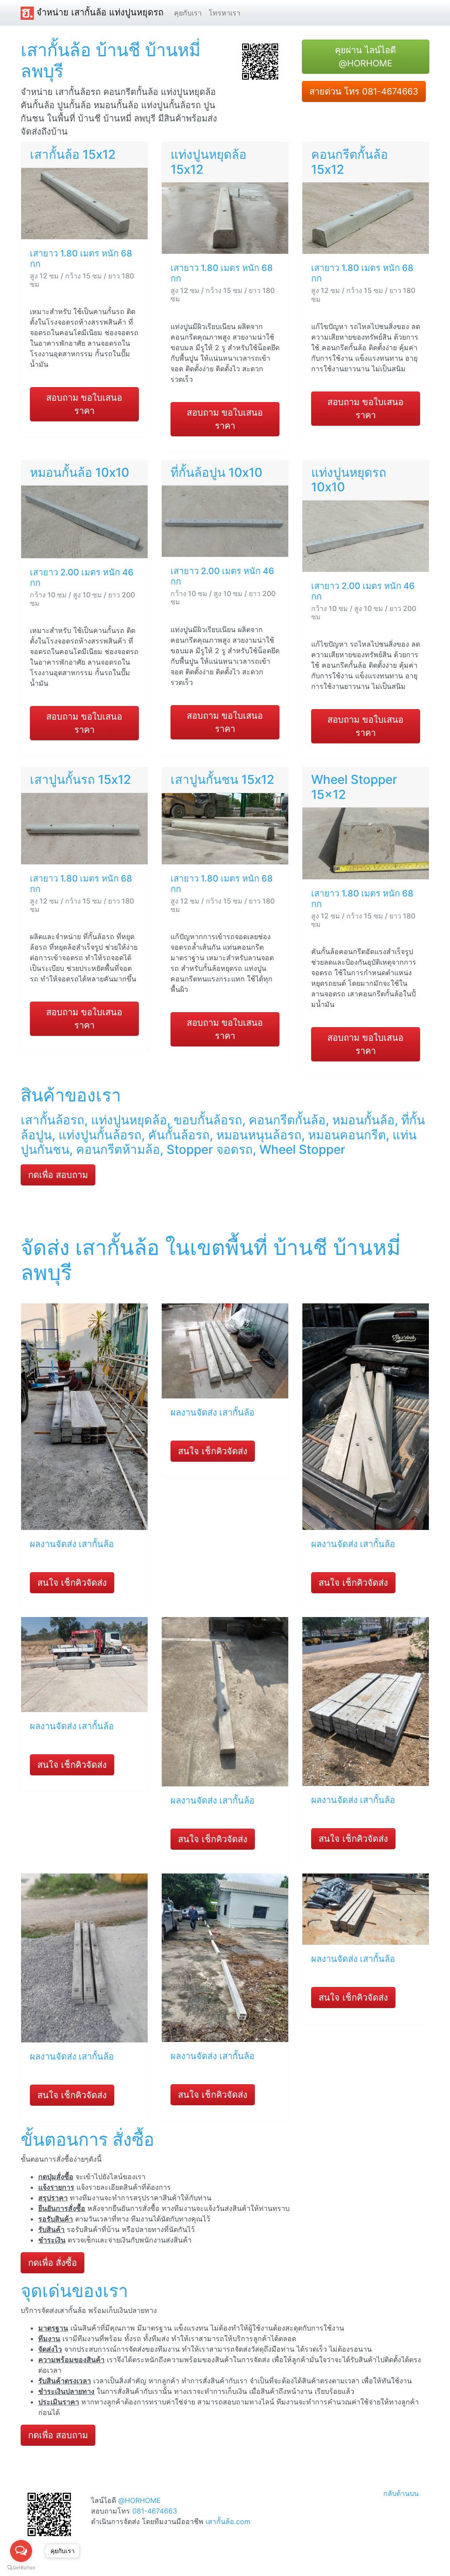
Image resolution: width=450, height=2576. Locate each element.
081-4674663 (155, 2511)
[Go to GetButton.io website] (21, 2567)
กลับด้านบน (401, 2493)
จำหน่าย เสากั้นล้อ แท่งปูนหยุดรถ (99, 12)
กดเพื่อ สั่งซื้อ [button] (53, 2263)
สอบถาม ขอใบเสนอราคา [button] (84, 404)
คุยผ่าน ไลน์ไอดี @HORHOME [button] (365, 57)
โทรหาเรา (225, 13)
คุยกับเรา (188, 13)
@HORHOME (140, 2500)
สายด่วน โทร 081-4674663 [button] (364, 91)
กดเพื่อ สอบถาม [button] (58, 1175)
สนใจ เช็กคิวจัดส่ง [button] (72, 1583)
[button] (260, 61)
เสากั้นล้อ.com (228, 2521)
